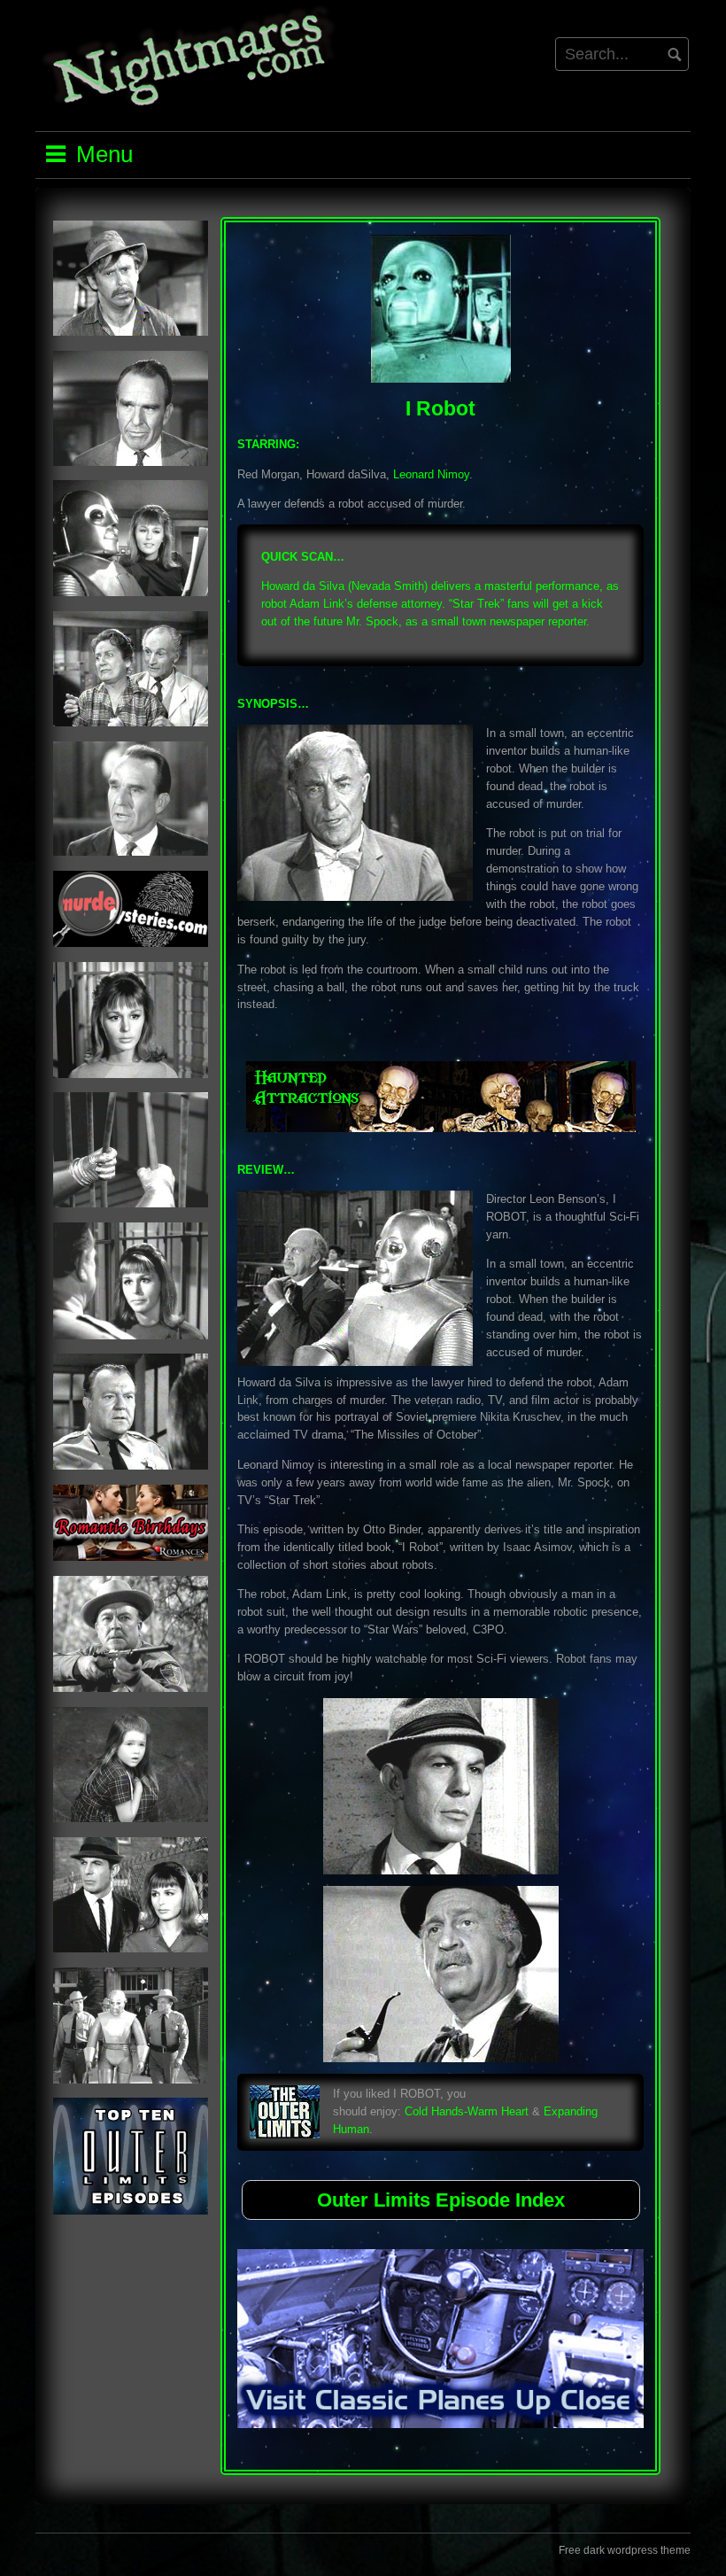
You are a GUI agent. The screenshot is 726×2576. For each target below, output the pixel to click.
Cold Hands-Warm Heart (467, 2111)
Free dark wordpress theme (625, 2550)
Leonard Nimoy (431, 474)
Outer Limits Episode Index (441, 2200)
